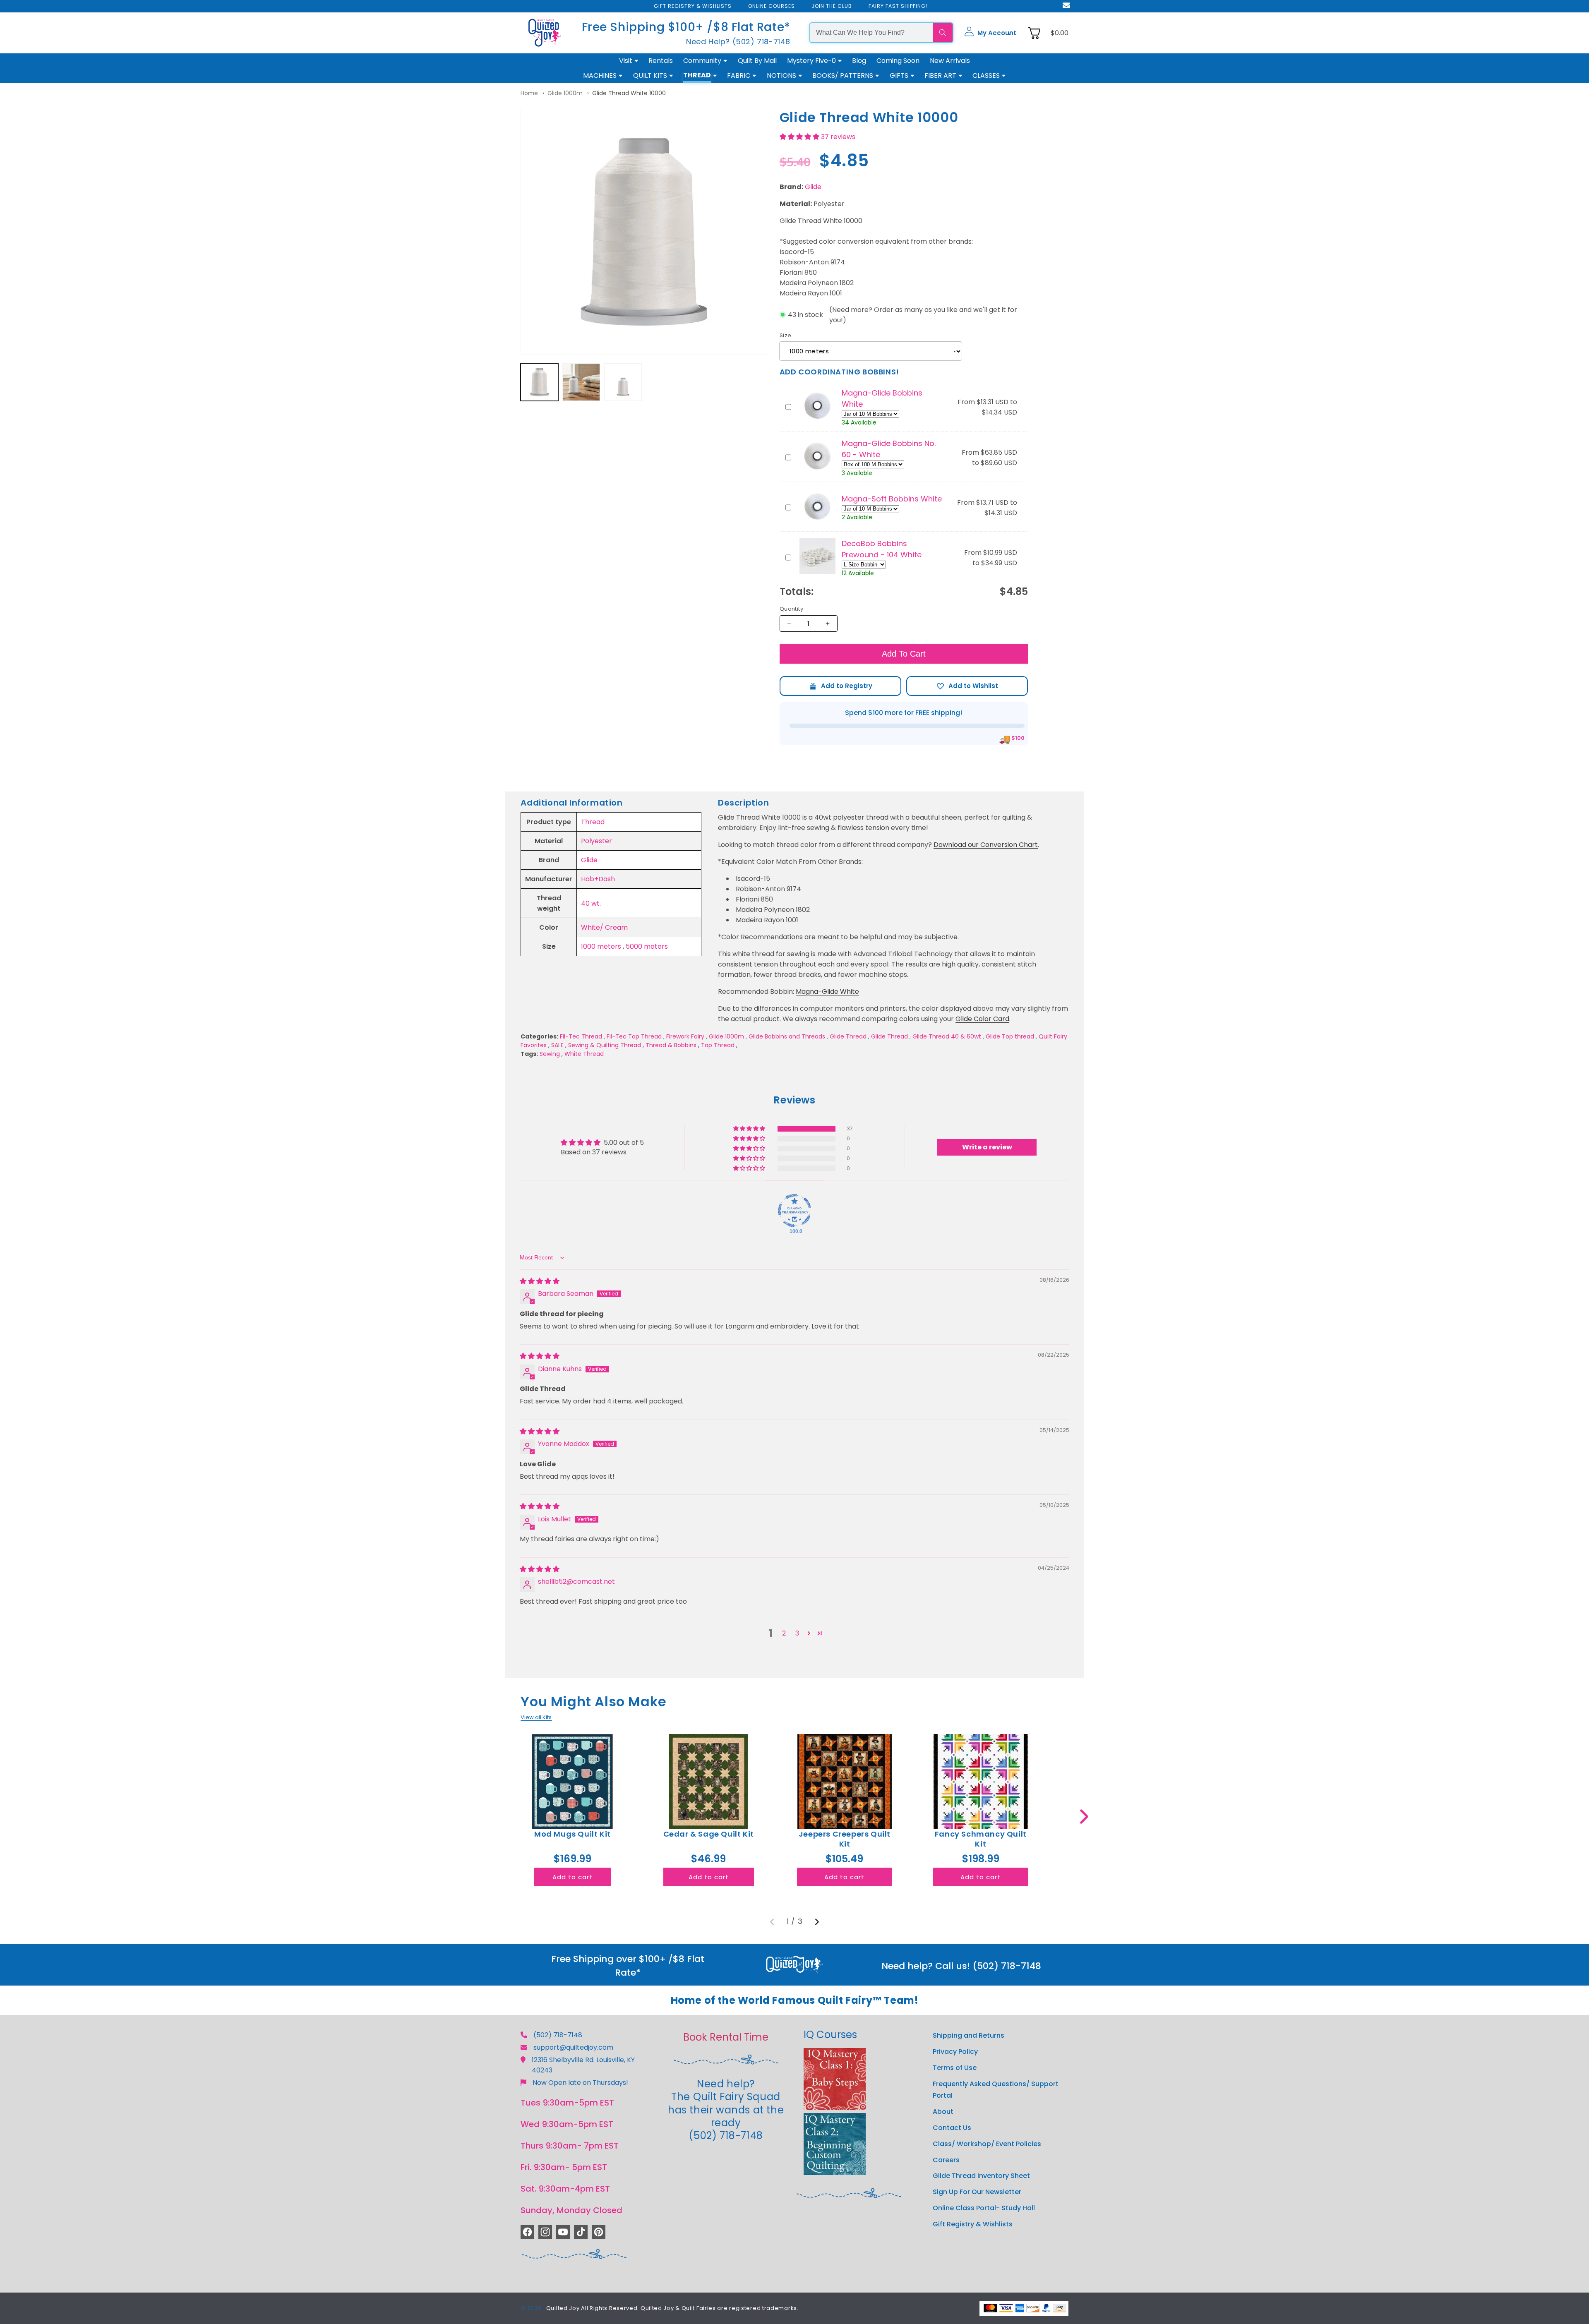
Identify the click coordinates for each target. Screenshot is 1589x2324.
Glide (813, 187)
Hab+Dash (598, 879)
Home (529, 93)
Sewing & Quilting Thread (605, 1045)
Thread (593, 822)
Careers (946, 2160)
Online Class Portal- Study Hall (984, 2208)
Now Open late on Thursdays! (580, 2083)
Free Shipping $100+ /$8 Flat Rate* (686, 27)
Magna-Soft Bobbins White (892, 499)
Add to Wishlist (967, 686)
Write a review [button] (987, 1147)
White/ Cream (604, 927)
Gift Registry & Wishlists (973, 2224)
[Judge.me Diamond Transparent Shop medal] (794, 1211)
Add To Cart (904, 654)
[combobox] (871, 33)
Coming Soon (898, 61)
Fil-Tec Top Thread (634, 1036)
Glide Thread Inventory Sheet (981, 2176)
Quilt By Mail (757, 61)
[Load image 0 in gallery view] (539, 382)
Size (786, 335)
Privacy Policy (955, 2052)
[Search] (943, 33)
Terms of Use (955, 2067)
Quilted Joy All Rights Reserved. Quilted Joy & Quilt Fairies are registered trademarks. (672, 2308)
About (943, 2112)
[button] (990, 33)
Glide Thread (848, 1036)
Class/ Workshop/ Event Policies (987, 2143)
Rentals (661, 61)
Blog (859, 61)
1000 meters (601, 946)
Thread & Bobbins (671, 1045)
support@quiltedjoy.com (573, 2047)
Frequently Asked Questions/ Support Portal (996, 2089)
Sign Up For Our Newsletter (977, 2192)
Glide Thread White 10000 (629, 93)
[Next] (817, 1922)
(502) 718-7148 (558, 2035)
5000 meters (647, 946)
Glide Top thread (1010, 1036)
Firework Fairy (685, 1036)
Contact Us (952, 2127)
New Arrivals (950, 61)
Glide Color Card (982, 1019)
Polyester (596, 841)
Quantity (791, 609)
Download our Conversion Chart (986, 845)
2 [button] (784, 1633)
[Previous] (772, 1922)
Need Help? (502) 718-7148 (738, 42)
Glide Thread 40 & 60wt (947, 1036)
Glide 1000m (565, 93)
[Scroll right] (1084, 1817)
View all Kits (536, 1717)
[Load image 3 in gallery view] (623, 382)
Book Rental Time (726, 2037)
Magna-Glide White (827, 992)
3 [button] (797, 1633)
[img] (540, 1281)
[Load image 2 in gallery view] (581, 382)
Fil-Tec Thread (581, 1036)
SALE (557, 1045)
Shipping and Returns (969, 2035)
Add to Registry (840, 686)
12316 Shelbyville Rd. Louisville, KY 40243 (583, 2065)
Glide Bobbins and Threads (787, 1036)
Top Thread (718, 1045)
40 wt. (591, 903)
